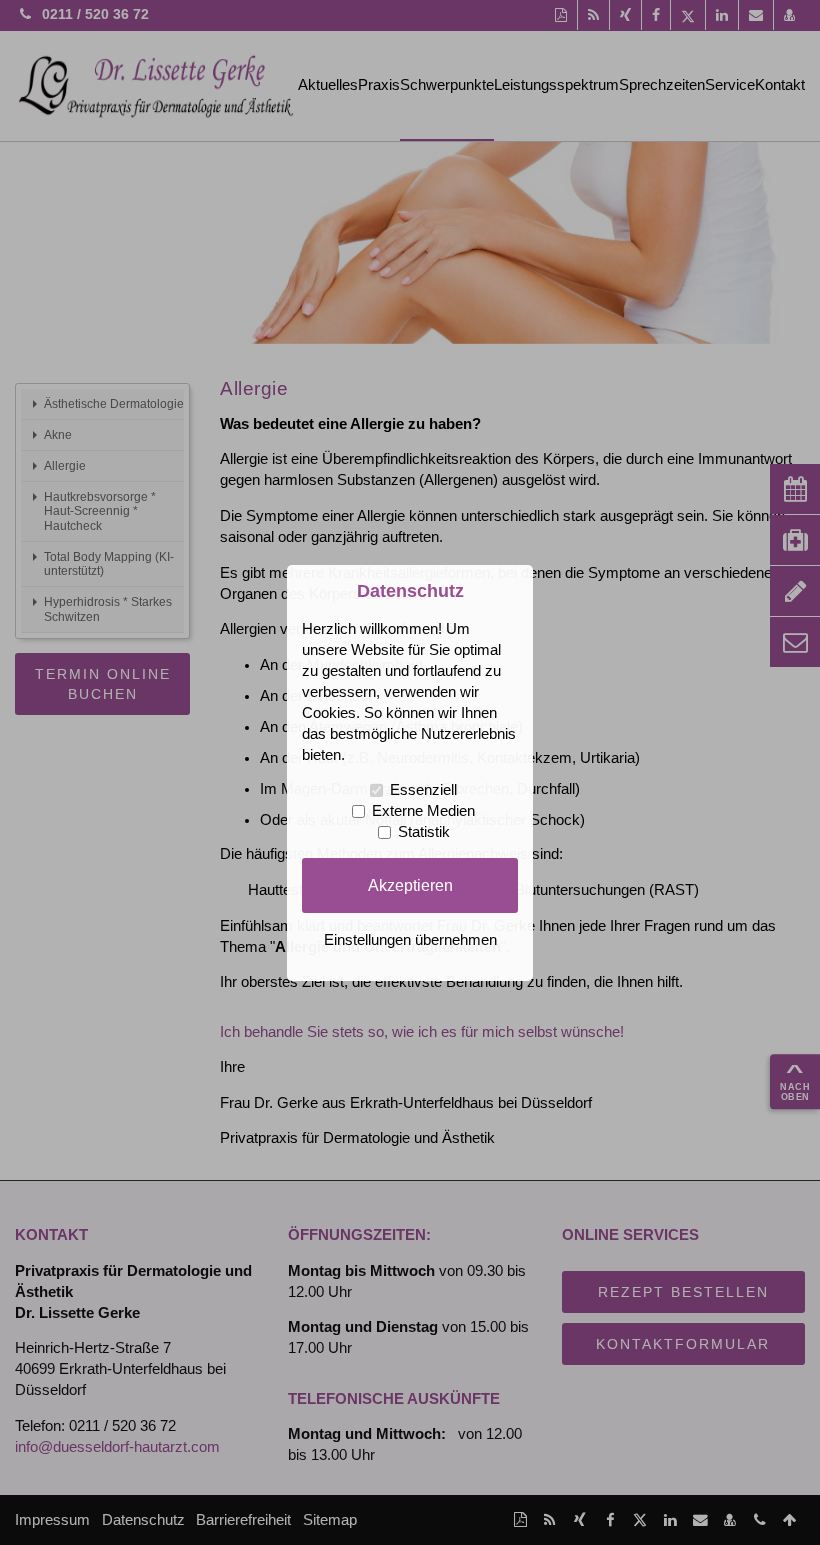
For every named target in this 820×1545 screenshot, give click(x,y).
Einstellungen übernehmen (410, 940)
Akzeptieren (410, 885)
